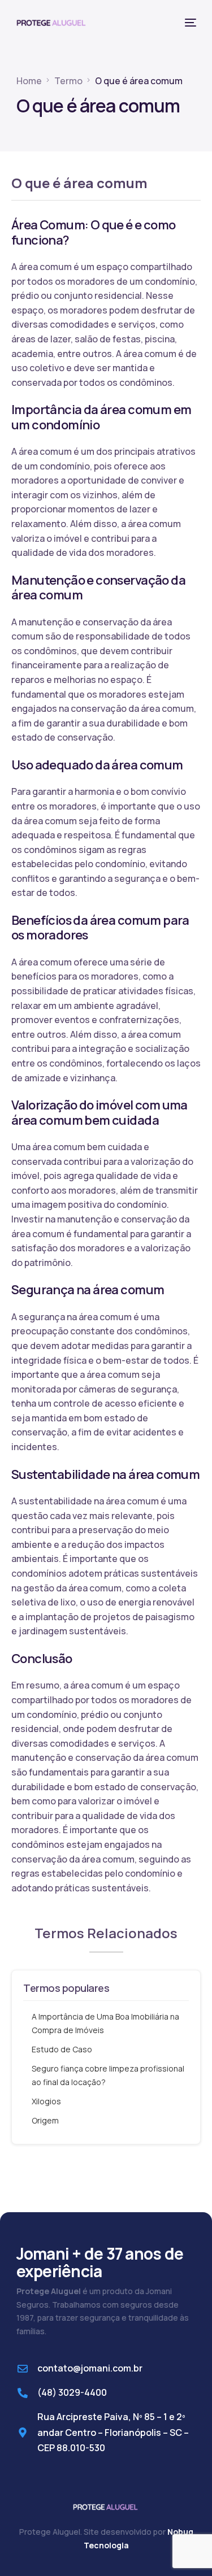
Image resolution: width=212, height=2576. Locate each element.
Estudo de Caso (62, 2049)
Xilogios (46, 2101)
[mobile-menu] (189, 23)
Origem (45, 2120)
